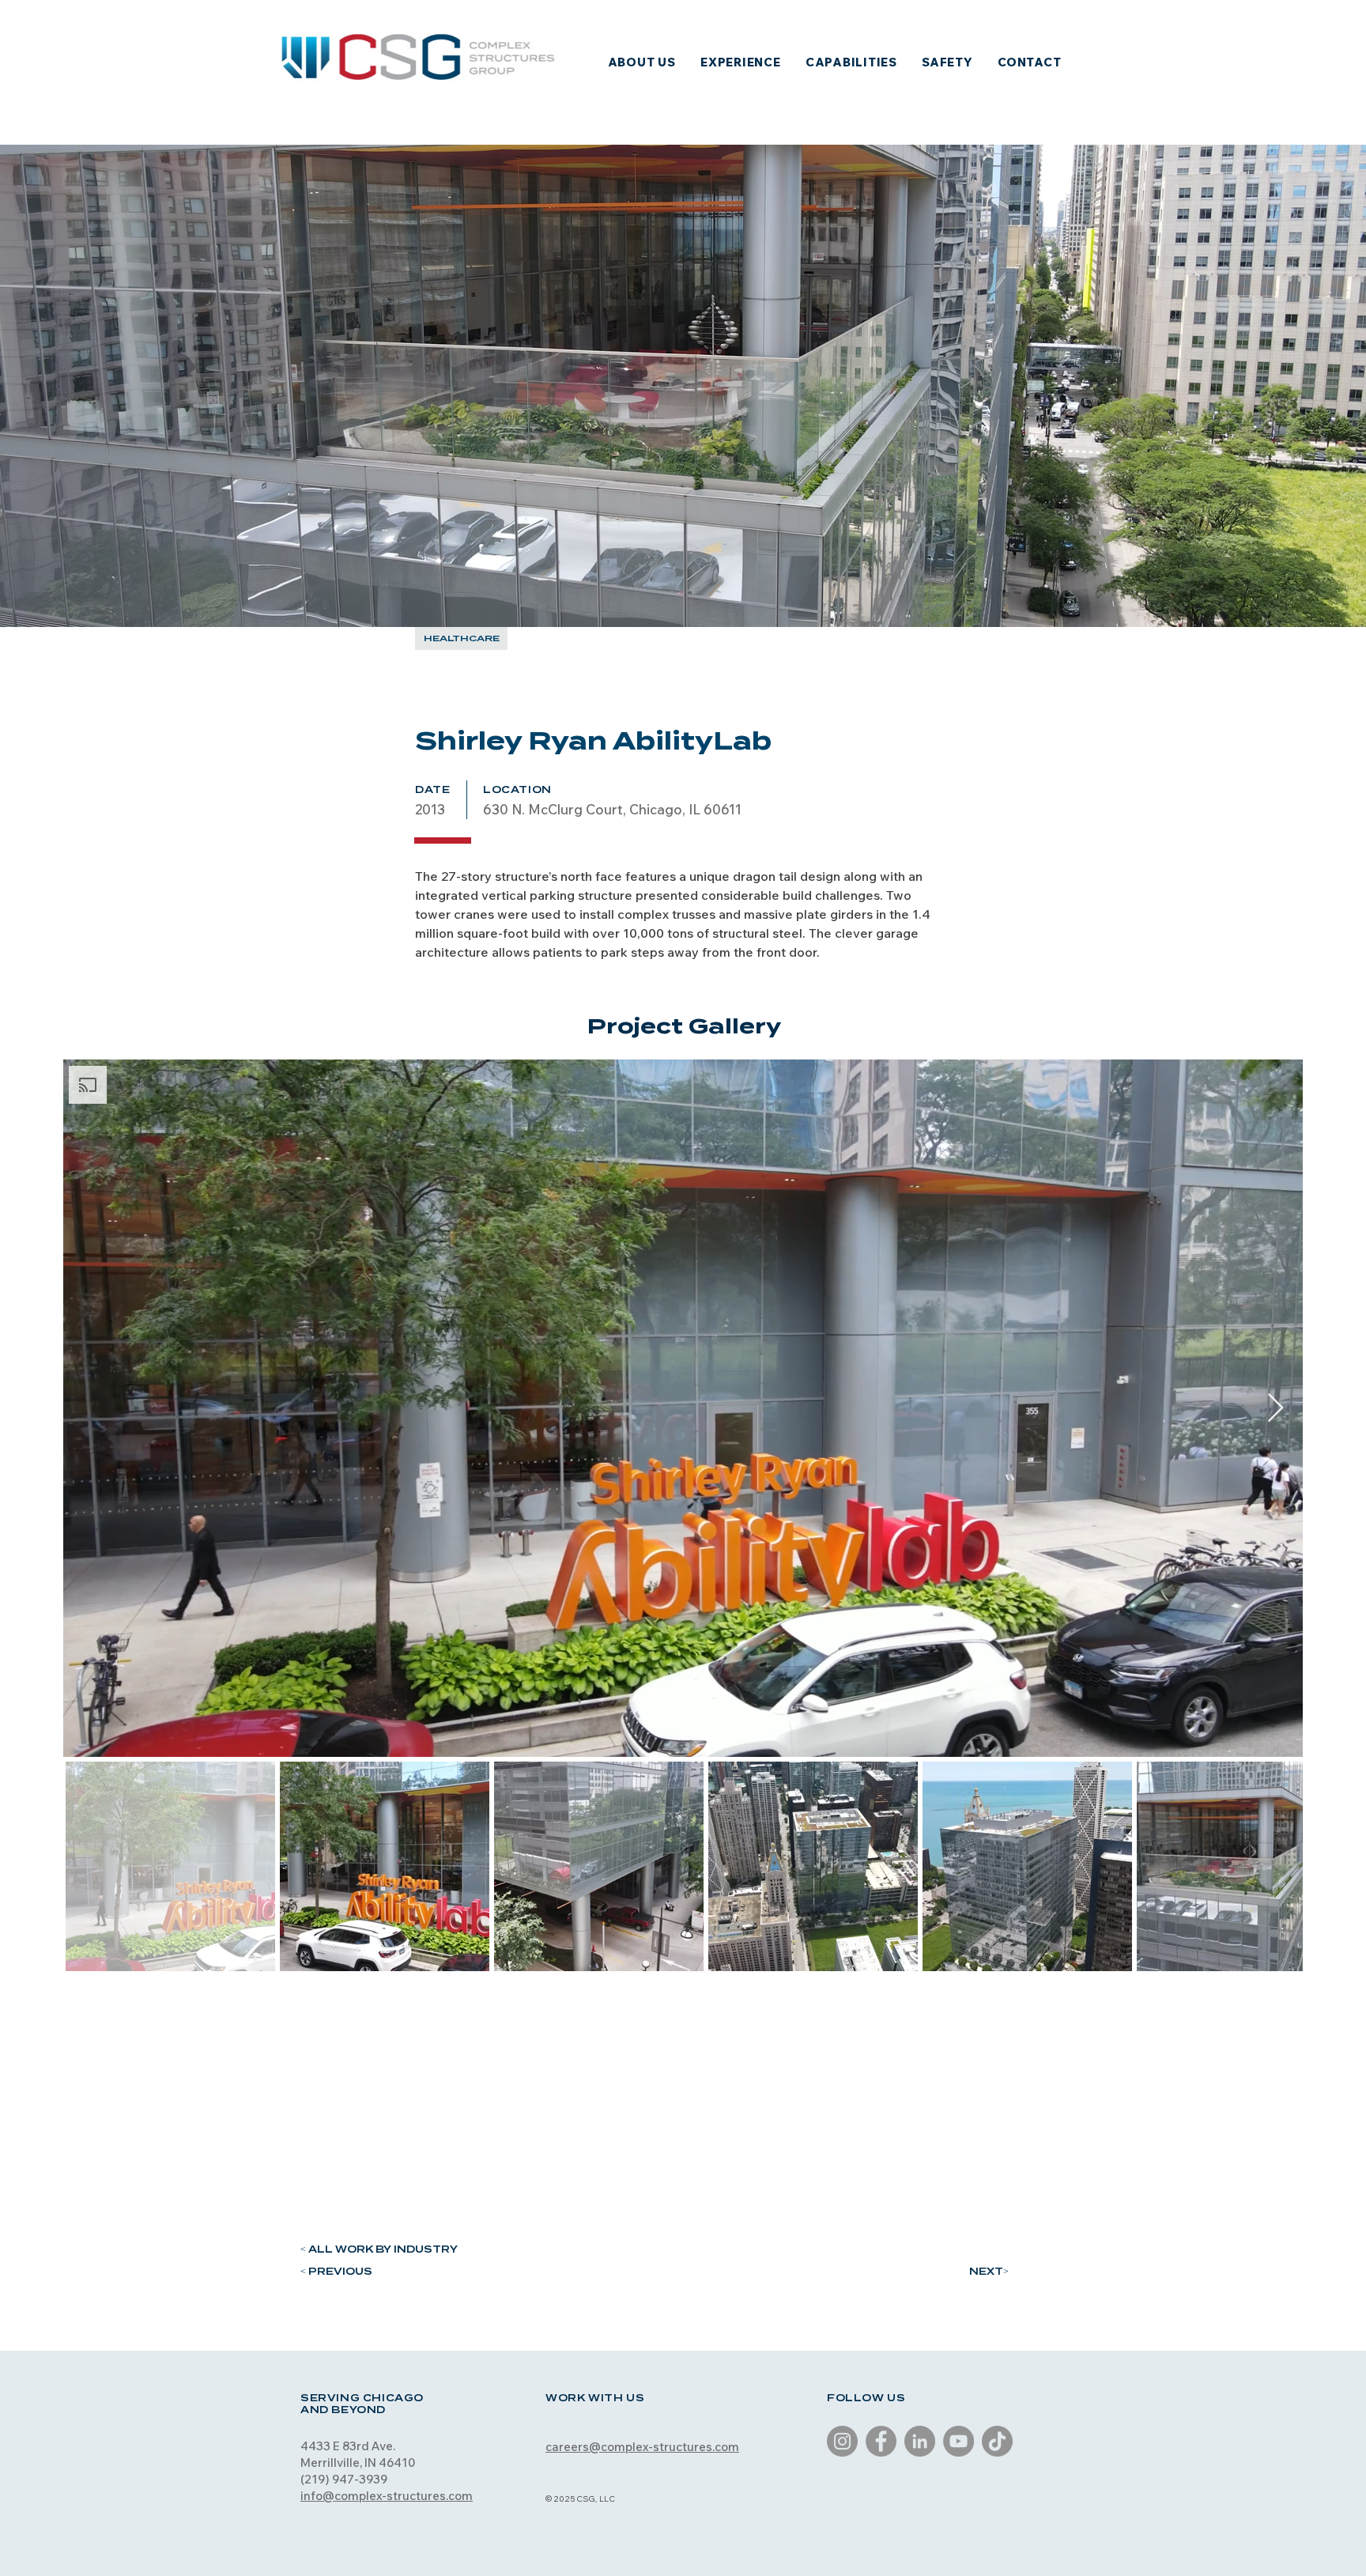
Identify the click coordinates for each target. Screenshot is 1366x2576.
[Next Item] (1275, 1409)
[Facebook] (881, 2441)
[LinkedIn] (920, 2441)
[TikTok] (997, 2441)
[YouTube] (958, 2441)
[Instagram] (842, 2441)
